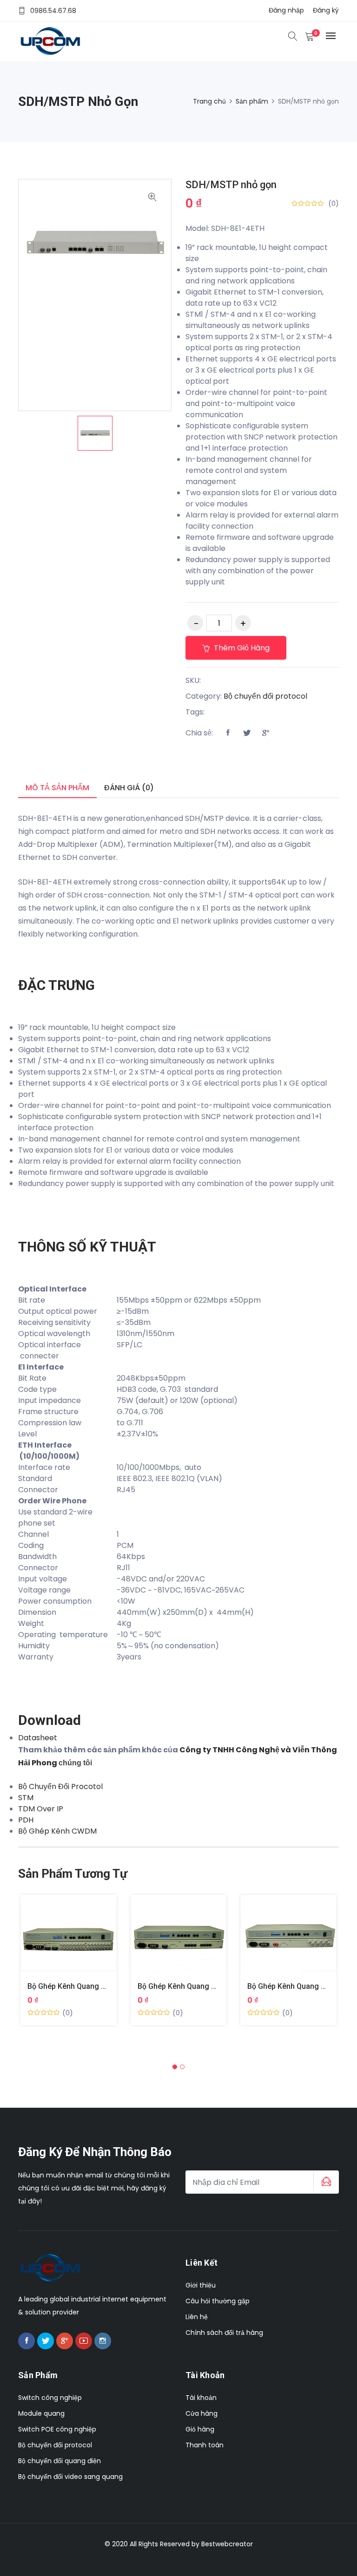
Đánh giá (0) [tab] (129, 788)
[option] (95, 433)
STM (26, 1798)
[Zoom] (152, 198)
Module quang (41, 2413)
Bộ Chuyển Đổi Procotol (60, 1786)
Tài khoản (201, 2398)
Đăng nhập (286, 10)
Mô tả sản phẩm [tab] (57, 788)
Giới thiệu (201, 2285)
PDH (26, 1820)
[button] (175, 2067)
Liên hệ (197, 2317)
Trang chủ (209, 101)
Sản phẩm (252, 101)
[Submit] (325, 2182)
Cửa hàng (202, 2413)
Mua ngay (57, 1942)
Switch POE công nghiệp (57, 2429)
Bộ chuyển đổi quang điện (59, 2461)
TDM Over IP (41, 1809)
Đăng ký (326, 10)
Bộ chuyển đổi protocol (265, 696)
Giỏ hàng (200, 2429)
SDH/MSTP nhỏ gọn (231, 185)
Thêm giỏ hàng (241, 648)
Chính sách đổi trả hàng (224, 2333)
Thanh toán (205, 2445)
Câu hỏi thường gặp (218, 2301)
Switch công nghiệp (50, 2398)
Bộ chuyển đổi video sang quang (70, 2477)
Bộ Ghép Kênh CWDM (57, 1831)
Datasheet (38, 1738)
